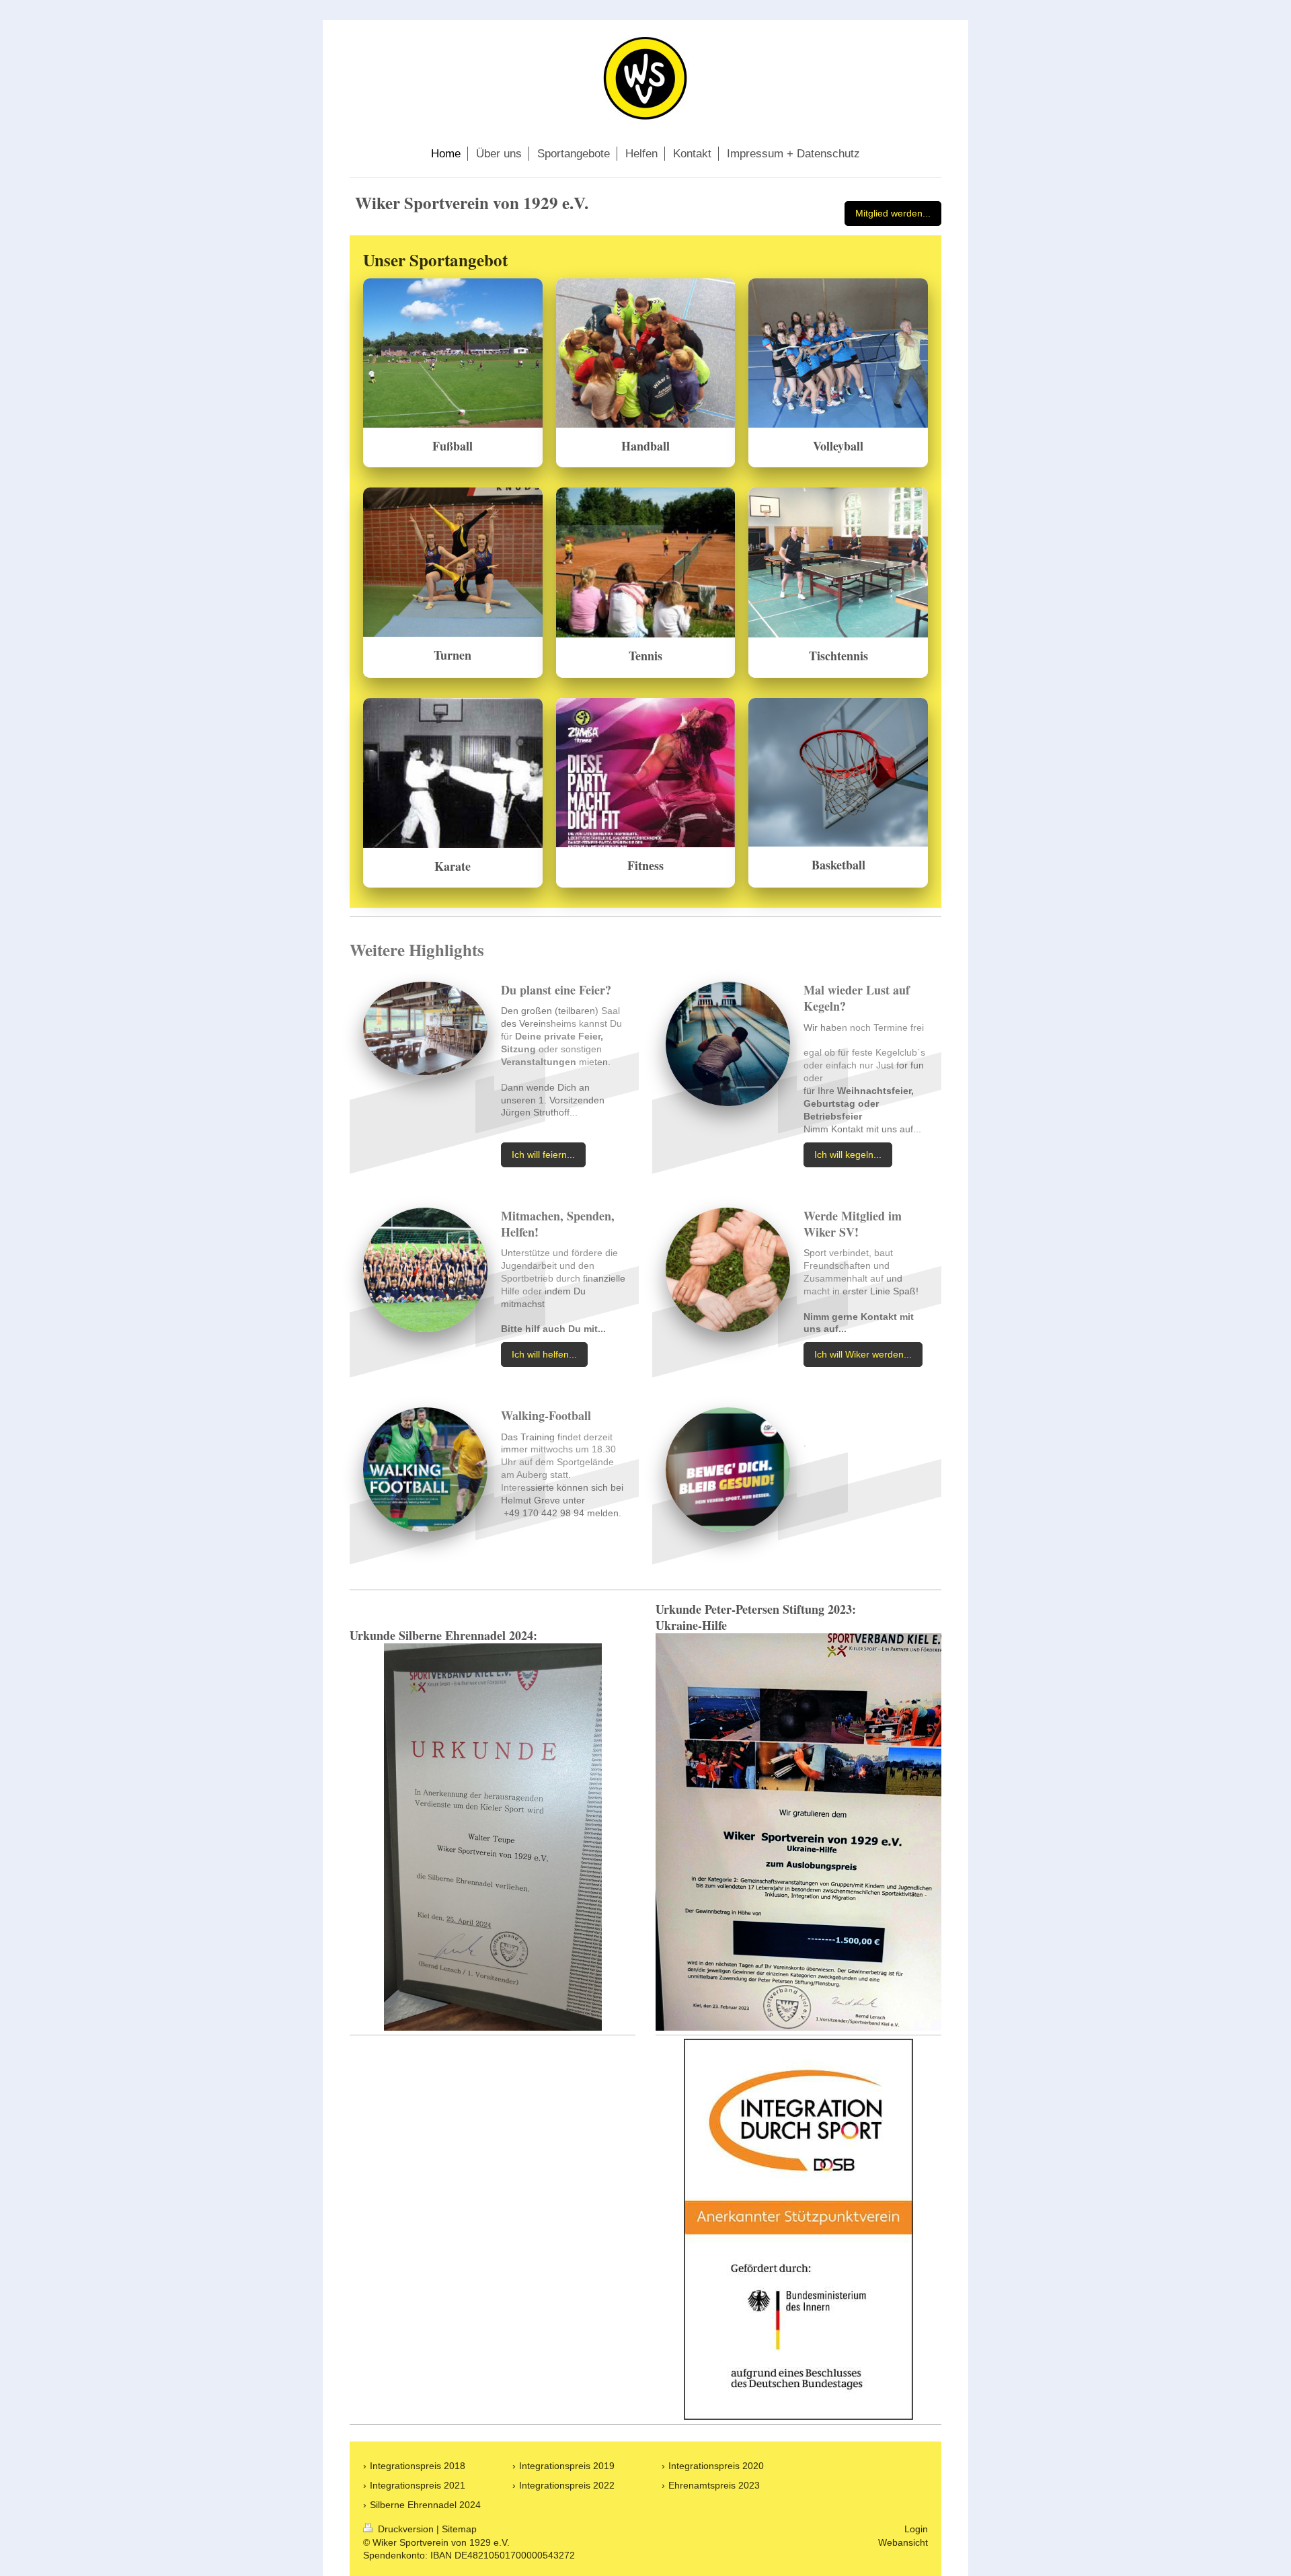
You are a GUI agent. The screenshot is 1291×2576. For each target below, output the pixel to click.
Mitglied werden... (893, 213)
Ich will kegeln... (848, 1155)
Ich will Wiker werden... (863, 1354)
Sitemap (459, 2529)
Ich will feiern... (543, 1155)
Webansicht (903, 2542)
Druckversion (406, 2529)
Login (916, 2529)
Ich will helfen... (544, 1354)
